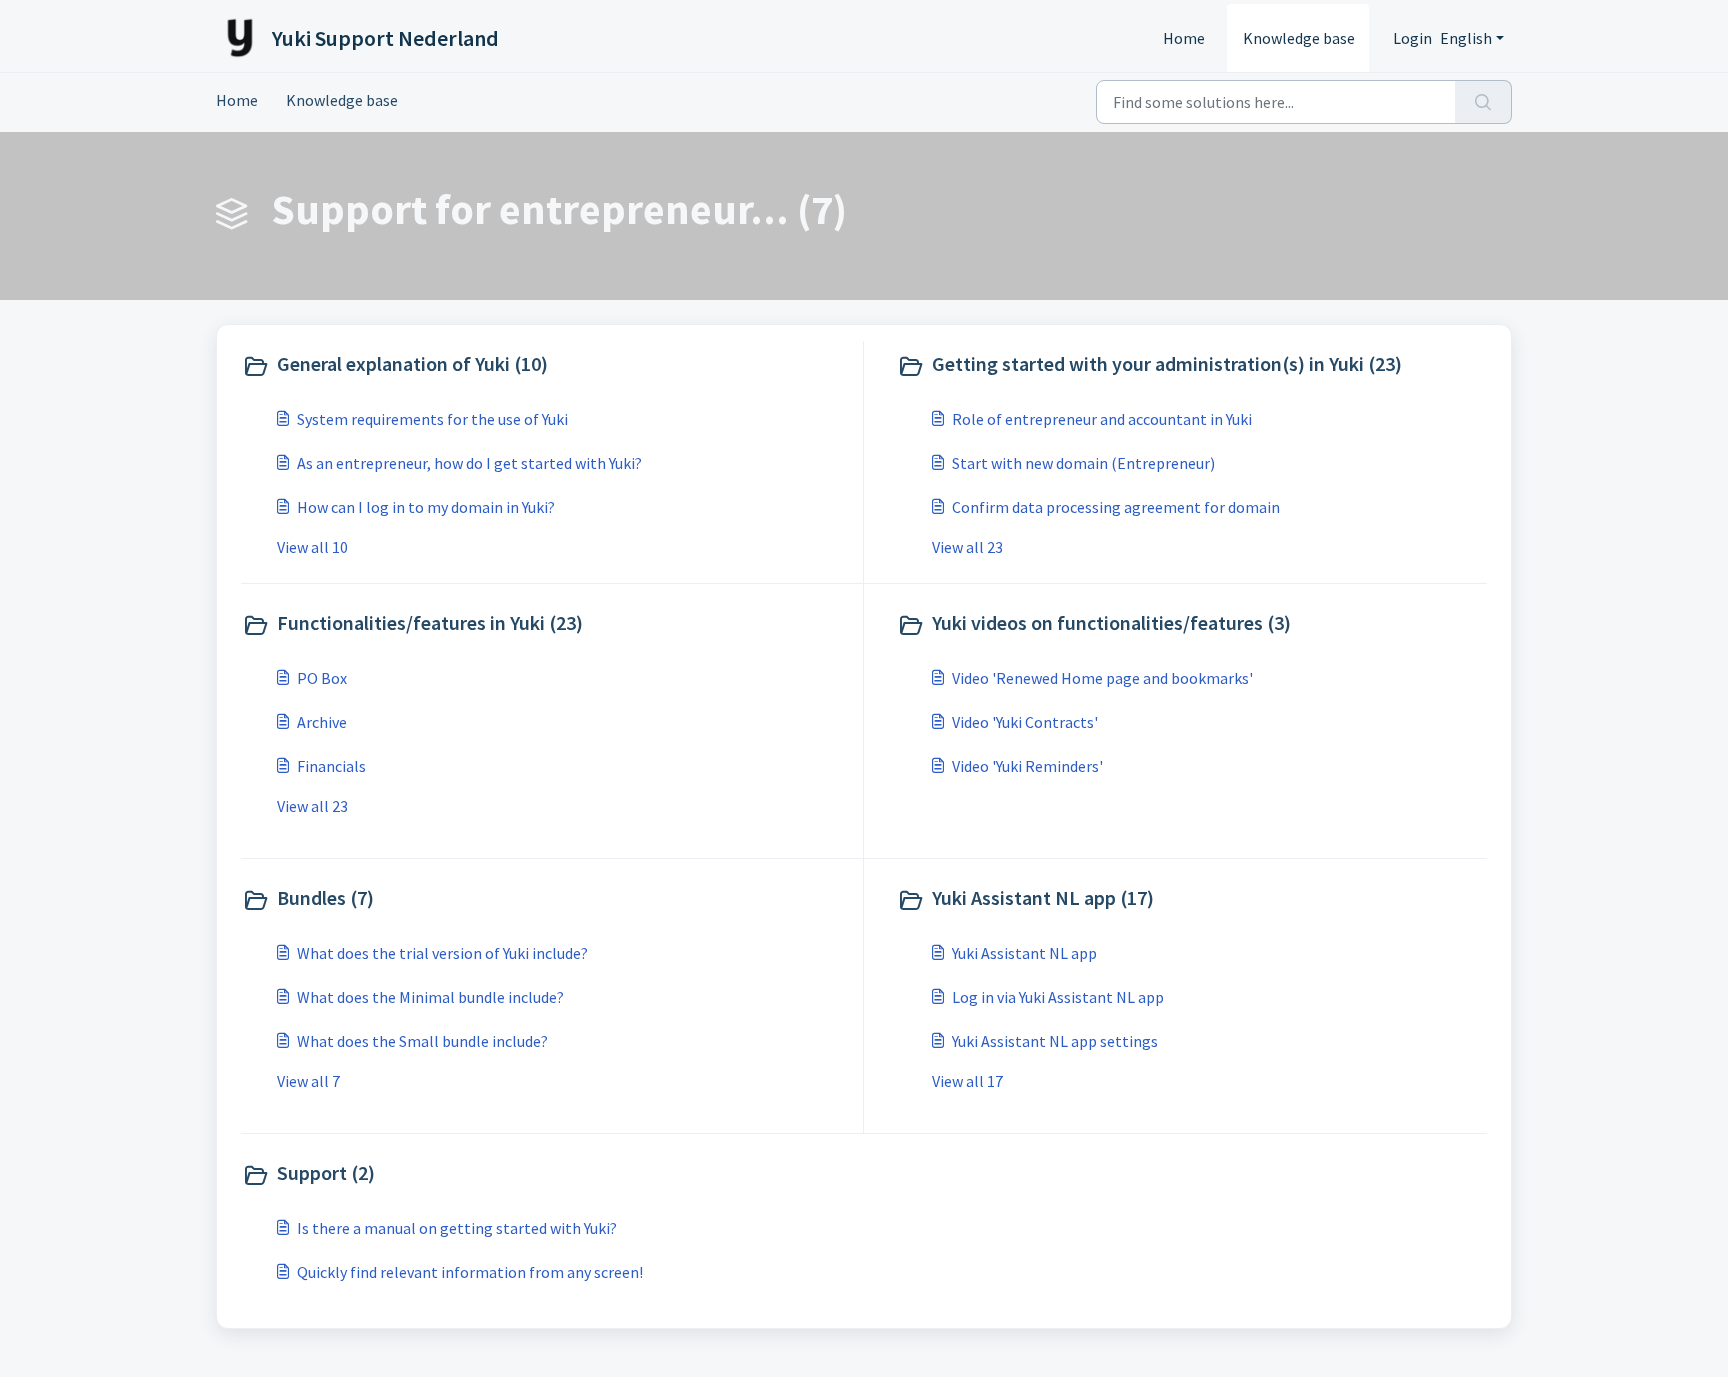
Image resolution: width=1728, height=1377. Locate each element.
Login (1412, 38)
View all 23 (967, 547)
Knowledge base (1299, 38)
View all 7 (308, 1081)
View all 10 (312, 547)
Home (1184, 38)
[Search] (1483, 102)
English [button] (1466, 38)
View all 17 (967, 1081)
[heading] (548, 366)
